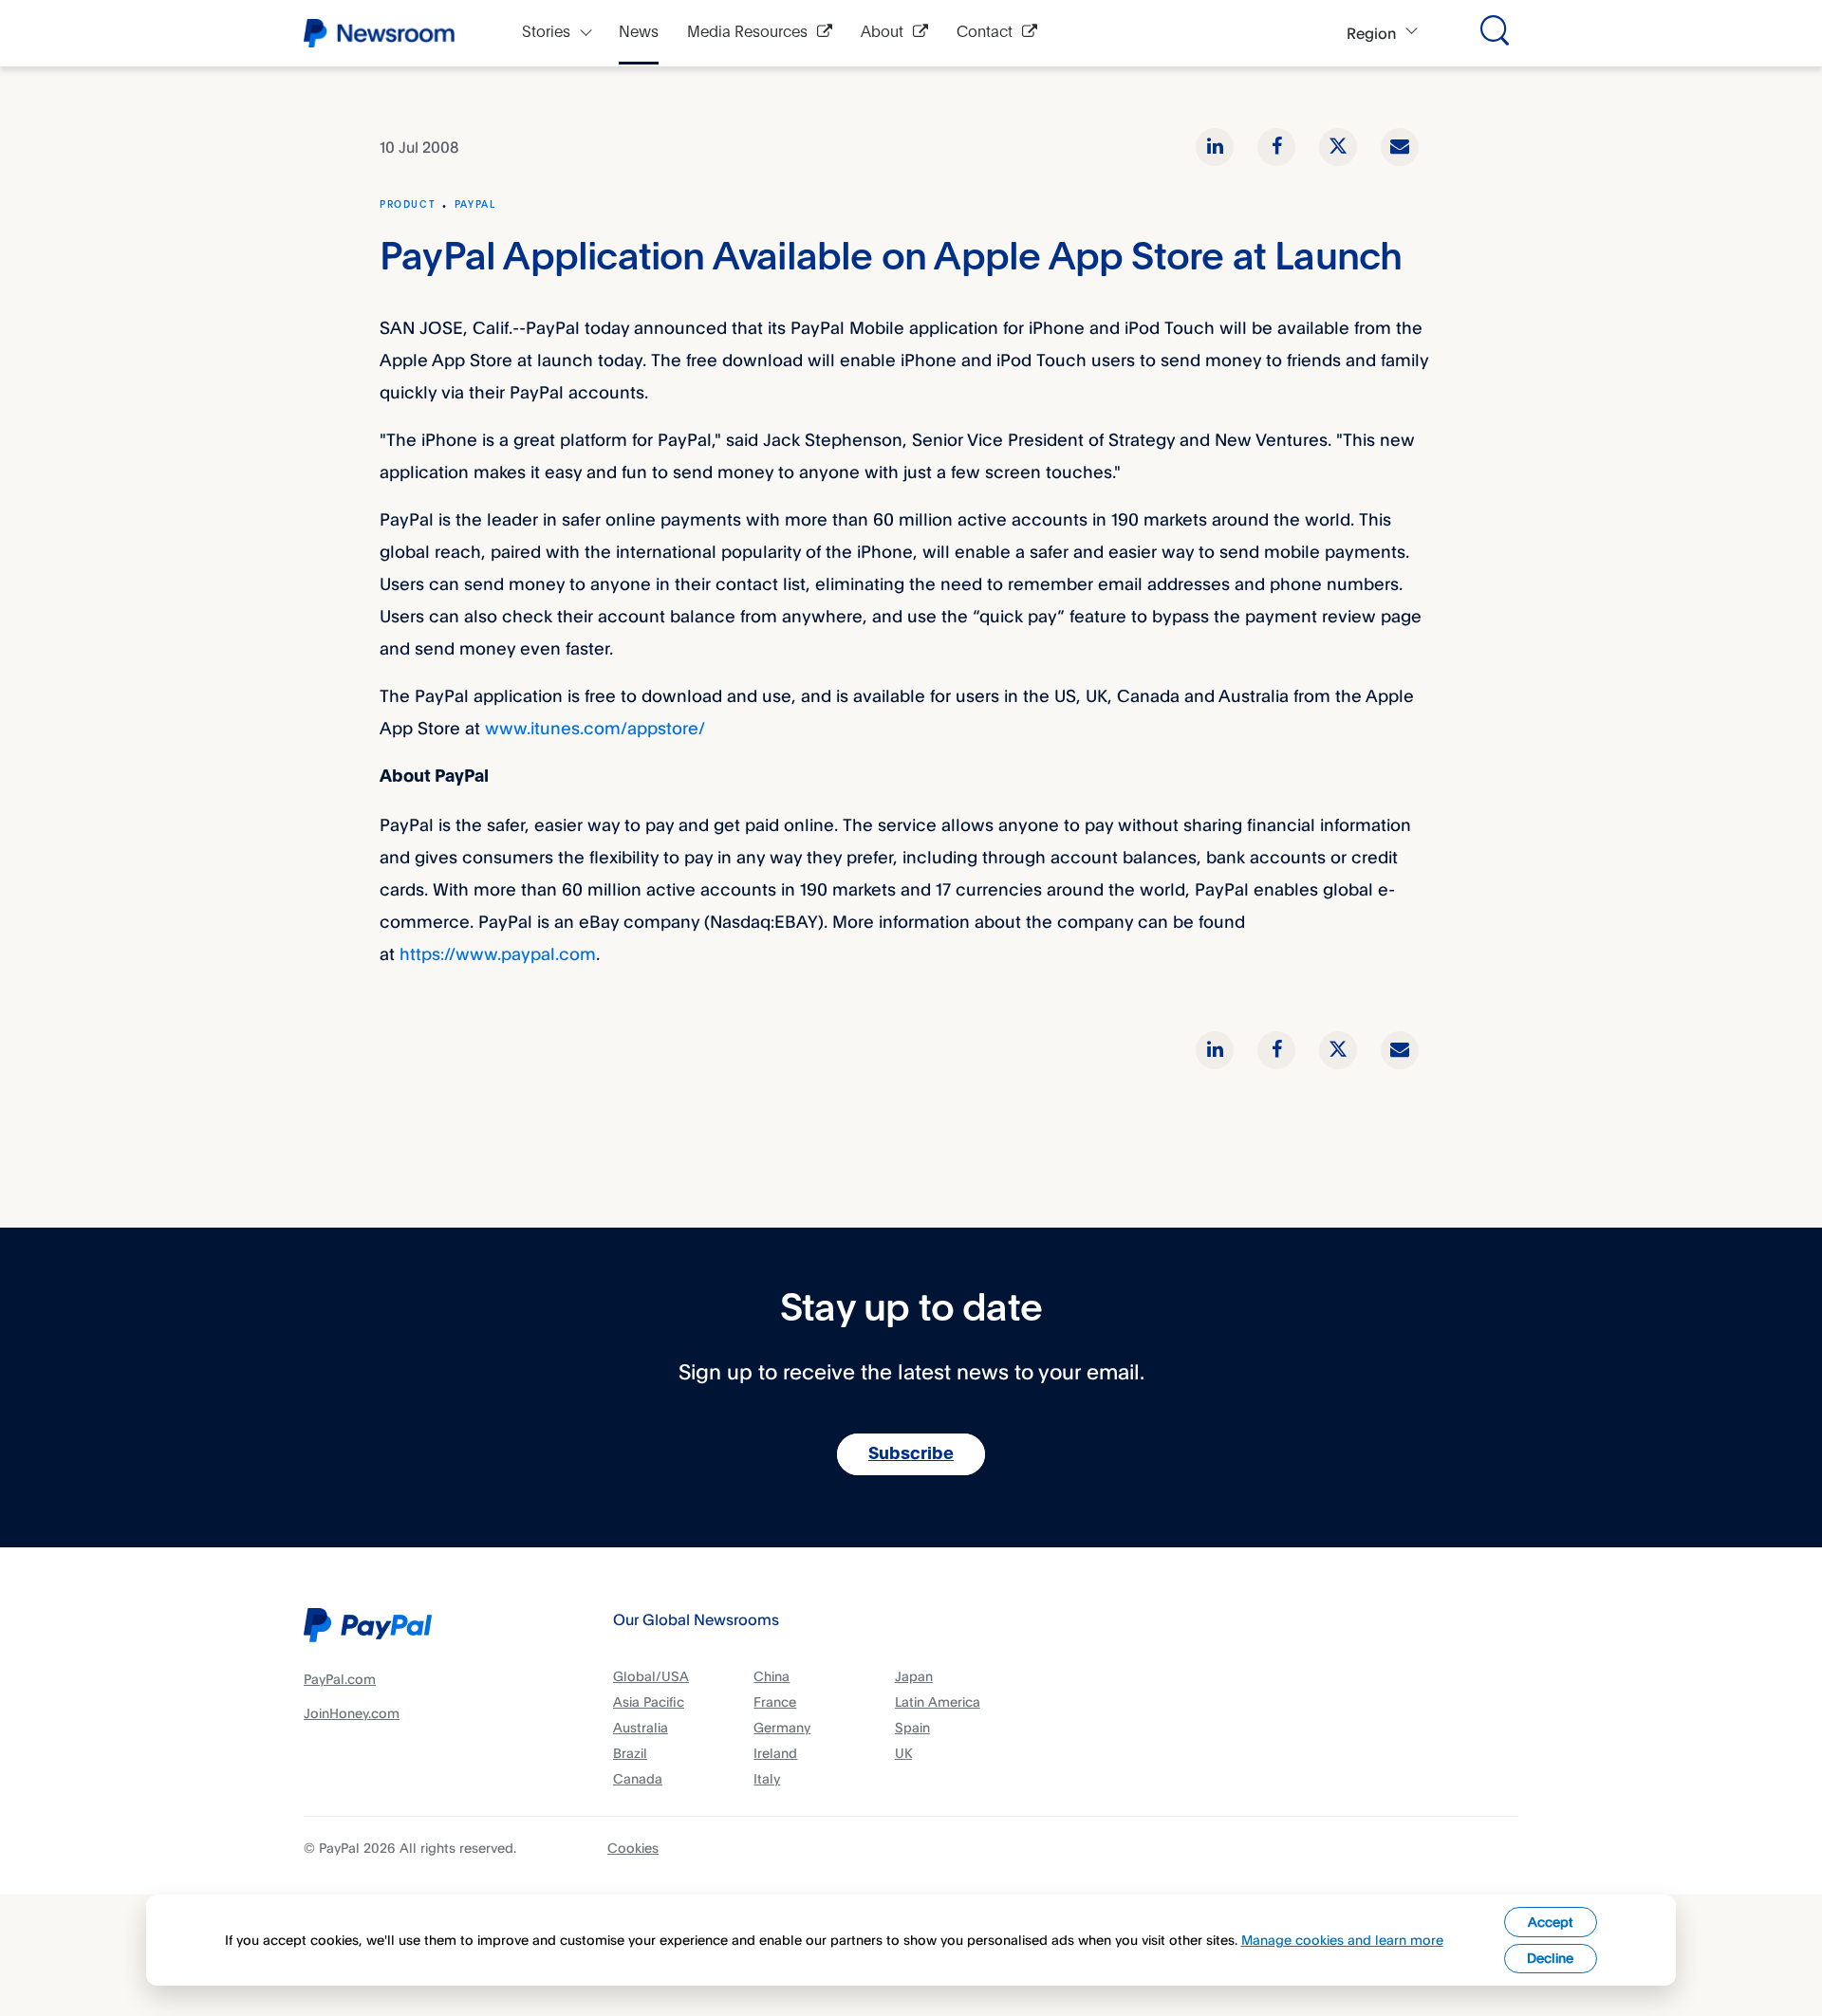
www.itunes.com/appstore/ (595, 728)
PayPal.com (340, 1679)
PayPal (475, 205)
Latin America (938, 1702)
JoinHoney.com (352, 1713)
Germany (782, 1727)
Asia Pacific (649, 1702)
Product (408, 205)
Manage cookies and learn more (1342, 1940)
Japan (914, 1676)
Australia (641, 1727)
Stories (546, 33)
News (639, 33)
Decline (1550, 1958)
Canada (638, 1778)
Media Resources (747, 33)
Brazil (630, 1753)
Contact (985, 33)
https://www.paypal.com (498, 953)
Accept (1551, 1922)
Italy (767, 1778)
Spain (912, 1727)
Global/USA (651, 1676)
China (772, 1676)
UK (903, 1753)
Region (1371, 33)
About (882, 33)
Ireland (775, 1753)
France (775, 1702)
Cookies (633, 1848)
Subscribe (911, 1454)
